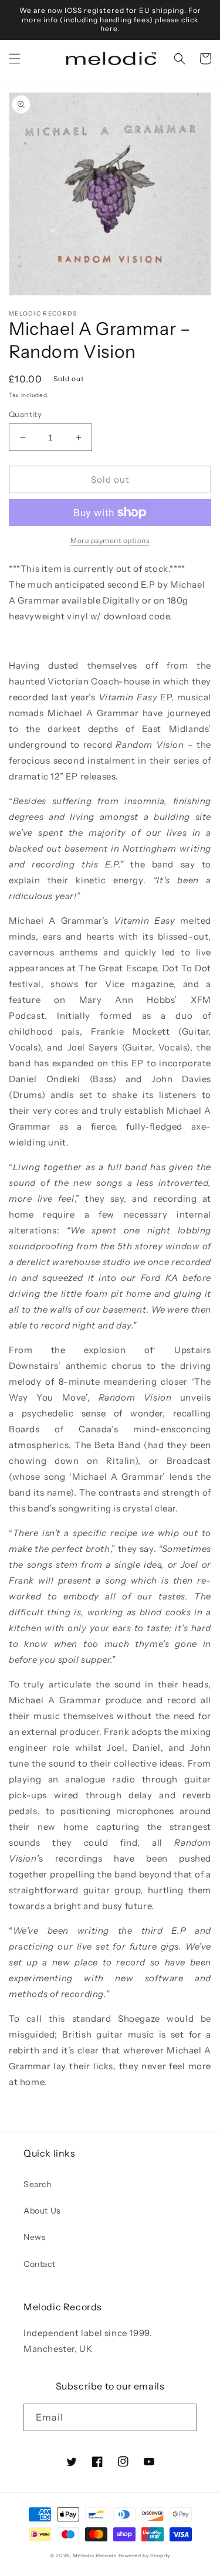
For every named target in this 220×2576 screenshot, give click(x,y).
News (35, 2237)
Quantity (25, 414)
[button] (15, 59)
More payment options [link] (110, 540)
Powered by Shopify (145, 2555)
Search (38, 2184)
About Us (42, 2211)
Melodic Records (95, 2555)
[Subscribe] (183, 2417)
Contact (39, 2264)
